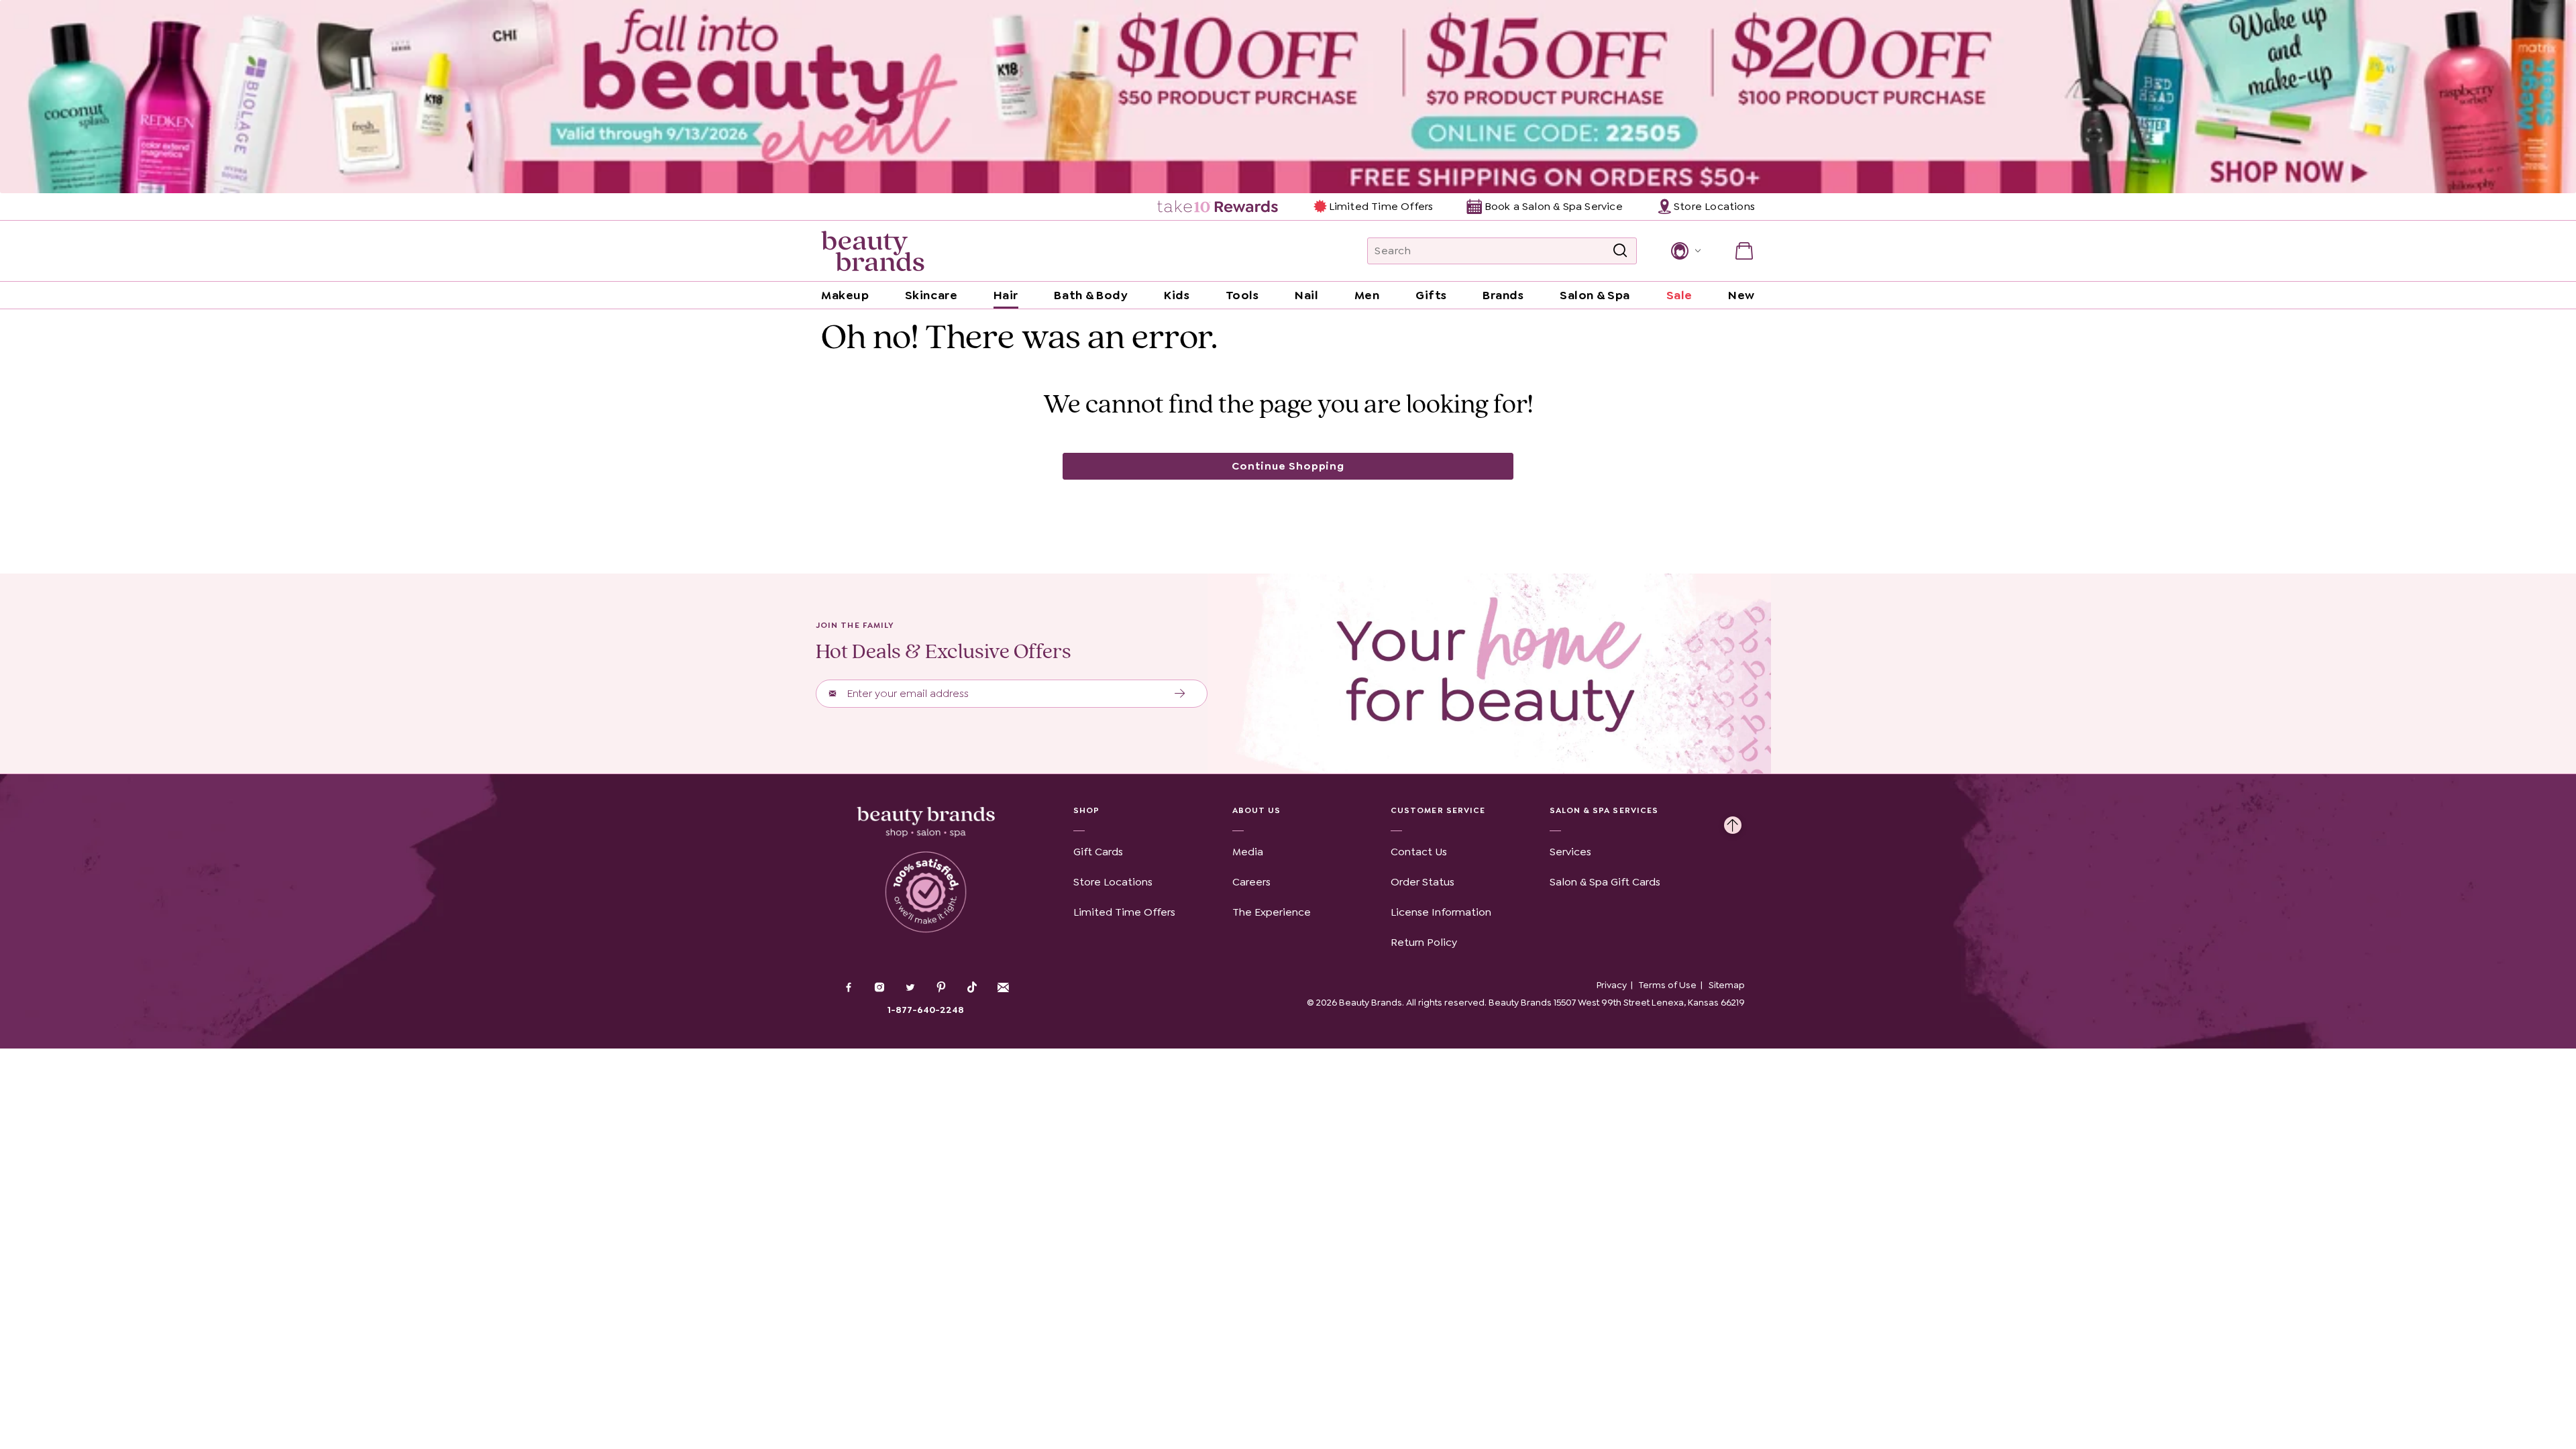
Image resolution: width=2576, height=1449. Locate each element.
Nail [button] (1306, 295)
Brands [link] (1503, 295)
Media (1248, 852)
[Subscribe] (1180, 694)
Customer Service (1438, 810)
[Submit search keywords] (1620, 251)
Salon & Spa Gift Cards (1605, 882)
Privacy (1612, 985)
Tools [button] (1242, 295)
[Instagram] (879, 989)
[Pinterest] (941, 989)
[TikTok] (972, 987)
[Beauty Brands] (873, 251)
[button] (1685, 251)
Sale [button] (1679, 295)
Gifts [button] (1431, 295)
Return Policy (1424, 942)
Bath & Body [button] (1091, 295)
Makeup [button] (845, 295)
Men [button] (1367, 295)
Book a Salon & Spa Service (1553, 206)
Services (1570, 852)
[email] (1003, 987)
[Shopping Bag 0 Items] (1744, 251)
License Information (1441, 912)
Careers (1251, 882)
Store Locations (1113, 882)
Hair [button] (1006, 295)
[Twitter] (910, 989)
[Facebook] (849, 989)
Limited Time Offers (1381, 206)
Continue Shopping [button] (1288, 466)
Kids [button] (1177, 295)
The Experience (1272, 912)
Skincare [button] (931, 295)
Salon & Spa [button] (1595, 295)
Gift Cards (1098, 852)
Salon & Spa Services (1604, 810)
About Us (1257, 810)
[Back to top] (1733, 822)
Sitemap (1727, 985)
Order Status (1423, 882)
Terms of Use (1668, 985)
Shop (1086, 810)
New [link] (1741, 295)
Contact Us (1419, 852)
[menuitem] (1219, 207)
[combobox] (1502, 251)
